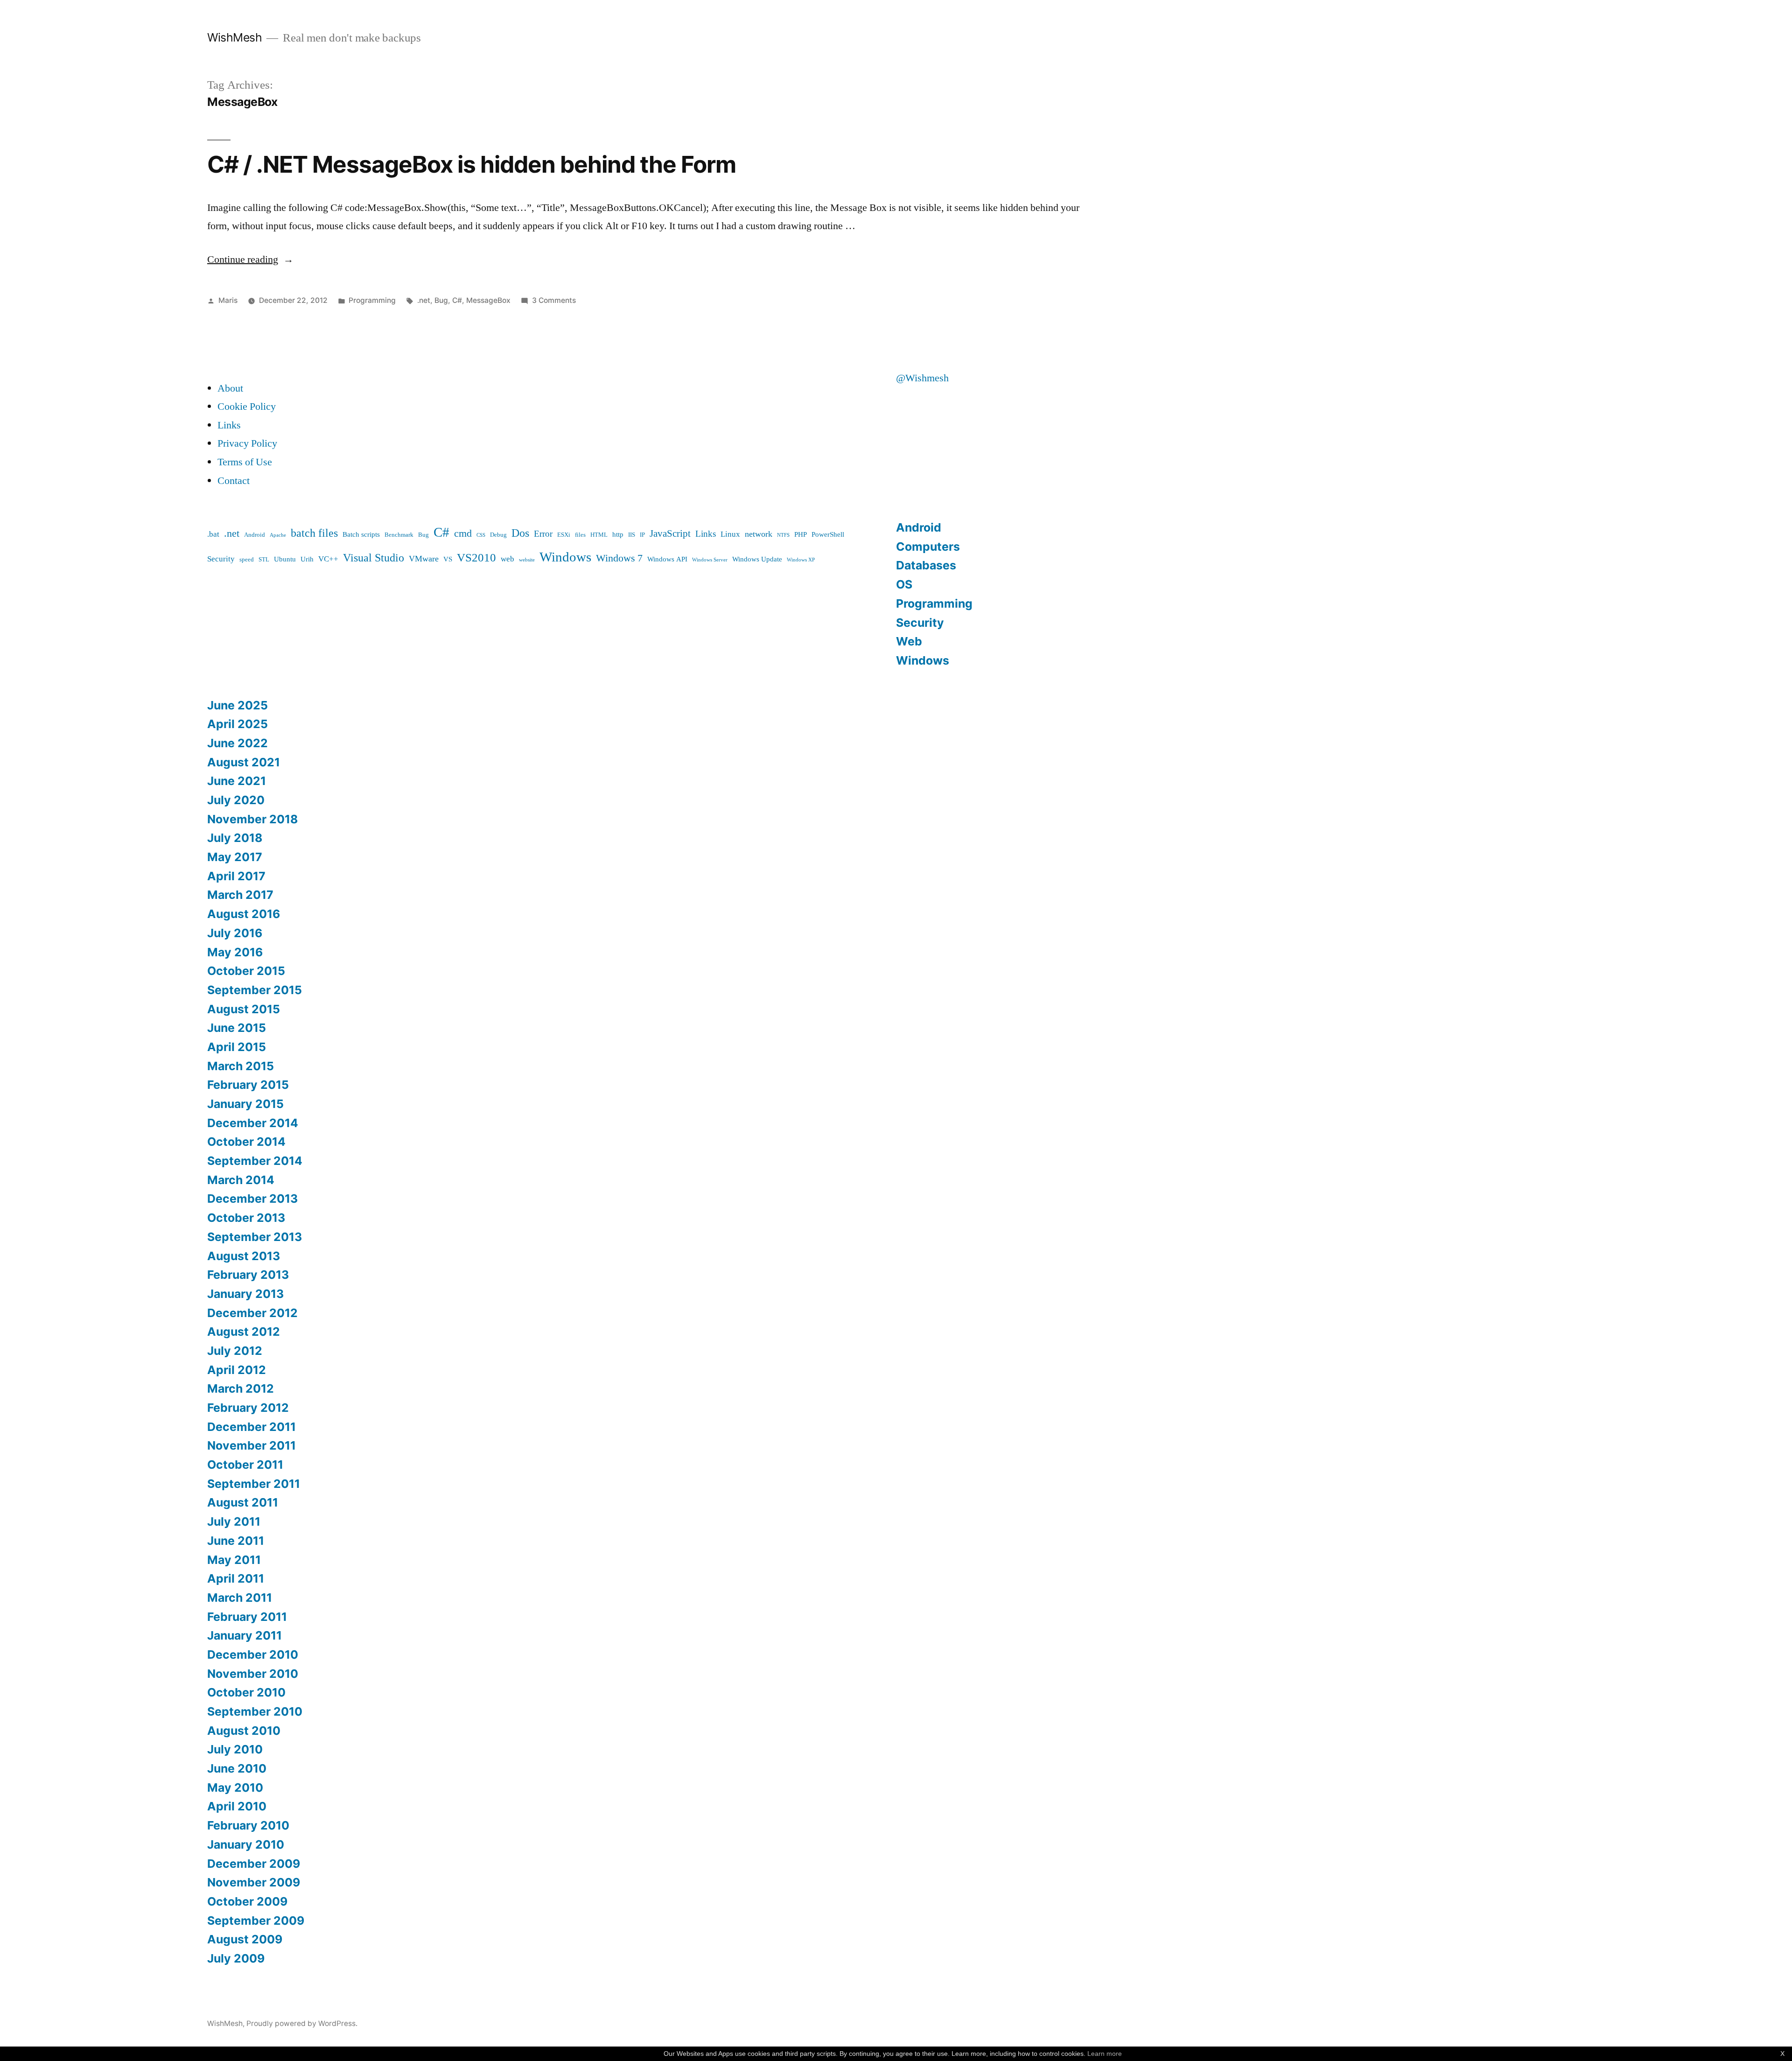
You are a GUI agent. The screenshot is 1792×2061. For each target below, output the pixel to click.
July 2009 (236, 1958)
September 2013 (255, 1237)
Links (229, 425)
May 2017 (235, 857)
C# (457, 300)
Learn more (1105, 2054)
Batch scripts (361, 535)
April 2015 (237, 1047)
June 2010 (237, 1768)
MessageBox (488, 300)
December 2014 (253, 1123)
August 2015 (244, 1009)
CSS (481, 535)
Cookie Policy (247, 407)
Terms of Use (245, 462)
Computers (928, 547)
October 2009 (247, 1901)
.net (424, 300)
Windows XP (801, 560)
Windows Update (757, 559)
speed (247, 560)
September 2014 (255, 1161)
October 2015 (246, 971)
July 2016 (235, 933)
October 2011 (245, 1465)
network (759, 534)
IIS (632, 535)
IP (642, 535)
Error (543, 534)
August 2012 (244, 1332)
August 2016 (244, 914)
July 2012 (235, 1351)
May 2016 (235, 952)
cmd (463, 534)
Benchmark (399, 535)
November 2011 (252, 1445)
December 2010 (253, 1654)
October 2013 (246, 1218)
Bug (441, 300)
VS (448, 559)
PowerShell (828, 535)
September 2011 (254, 1484)
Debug (498, 535)
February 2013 (248, 1275)
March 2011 (240, 1598)
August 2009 (245, 1939)
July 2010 (235, 1749)
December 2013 (252, 1199)
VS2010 (476, 558)
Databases (926, 565)
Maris (228, 300)
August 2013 (244, 1256)
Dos (520, 533)
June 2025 (238, 705)
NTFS (783, 535)
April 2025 (238, 724)
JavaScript (670, 534)
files (580, 535)
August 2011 (243, 1502)
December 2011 (252, 1427)
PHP (801, 535)
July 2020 (236, 800)
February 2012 (248, 1408)
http (618, 535)
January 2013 (245, 1294)
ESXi (564, 535)
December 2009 (254, 1864)
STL (264, 560)
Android (255, 535)
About (230, 388)
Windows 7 (619, 558)
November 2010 (253, 1674)
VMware (424, 559)
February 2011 (247, 1617)
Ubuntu (285, 559)
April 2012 (237, 1370)
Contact (234, 481)
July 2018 (235, 838)
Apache (278, 535)
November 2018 (252, 819)
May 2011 (234, 1560)
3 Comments (554, 300)
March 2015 (241, 1066)
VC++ (328, 559)
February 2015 (248, 1085)
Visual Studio (374, 558)
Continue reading (250, 259)
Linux (730, 534)
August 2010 (244, 1731)
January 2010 (246, 1844)
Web (909, 641)
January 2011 (245, 1635)
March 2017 (240, 895)
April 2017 (236, 876)
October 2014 (246, 1142)
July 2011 (234, 1521)
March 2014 (241, 1180)
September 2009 (256, 1921)
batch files (314, 533)
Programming (372, 300)
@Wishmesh (922, 378)
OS (904, 584)
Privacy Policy (247, 443)
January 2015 (245, 1104)
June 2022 (238, 743)
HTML (599, 535)
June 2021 (237, 781)
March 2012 (241, 1388)
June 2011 (236, 1541)
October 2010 (246, 1692)
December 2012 (252, 1313)
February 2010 (248, 1825)
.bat (213, 534)
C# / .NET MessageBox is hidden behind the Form (472, 164)
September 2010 (255, 1711)
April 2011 (236, 1578)
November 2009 (254, 1882)
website (527, 560)
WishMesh (234, 37)
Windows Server (710, 560)
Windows (565, 557)
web (507, 559)
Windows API (667, 559)
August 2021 (244, 762)
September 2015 (255, 990)
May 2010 (235, 1788)
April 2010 (237, 1806)
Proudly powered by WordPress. (302, 2023)
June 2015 (237, 1028)
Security (221, 559)
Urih (307, 559)
